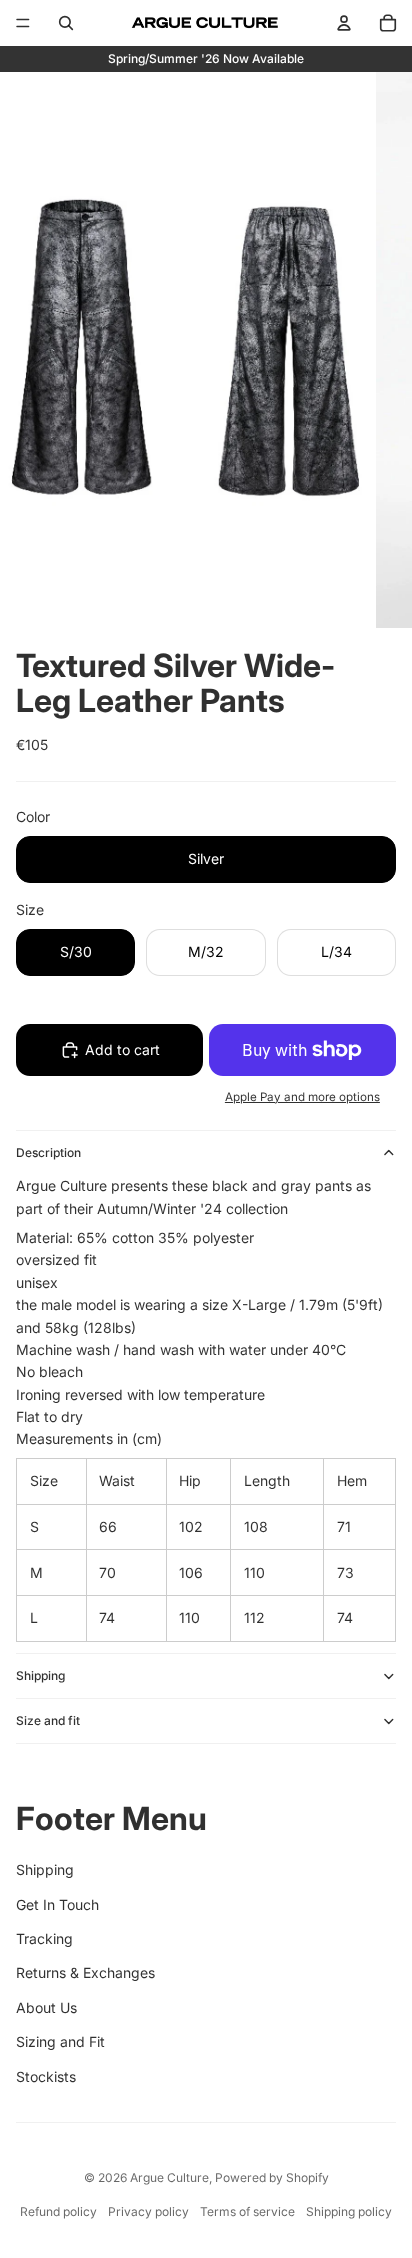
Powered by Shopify (272, 2177)
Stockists (46, 2076)
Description (48, 1152)
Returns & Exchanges (85, 1972)
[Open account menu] (344, 23)
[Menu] (23, 23)
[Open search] (66, 23)
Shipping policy (349, 2211)
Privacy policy (148, 2211)
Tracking (44, 1938)
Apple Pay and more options (302, 1097)
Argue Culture (169, 2177)
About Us (46, 2007)
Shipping (40, 1675)
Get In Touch (57, 1904)
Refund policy (58, 2211)
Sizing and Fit (60, 2041)
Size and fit (48, 1720)
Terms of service (247, 2211)
